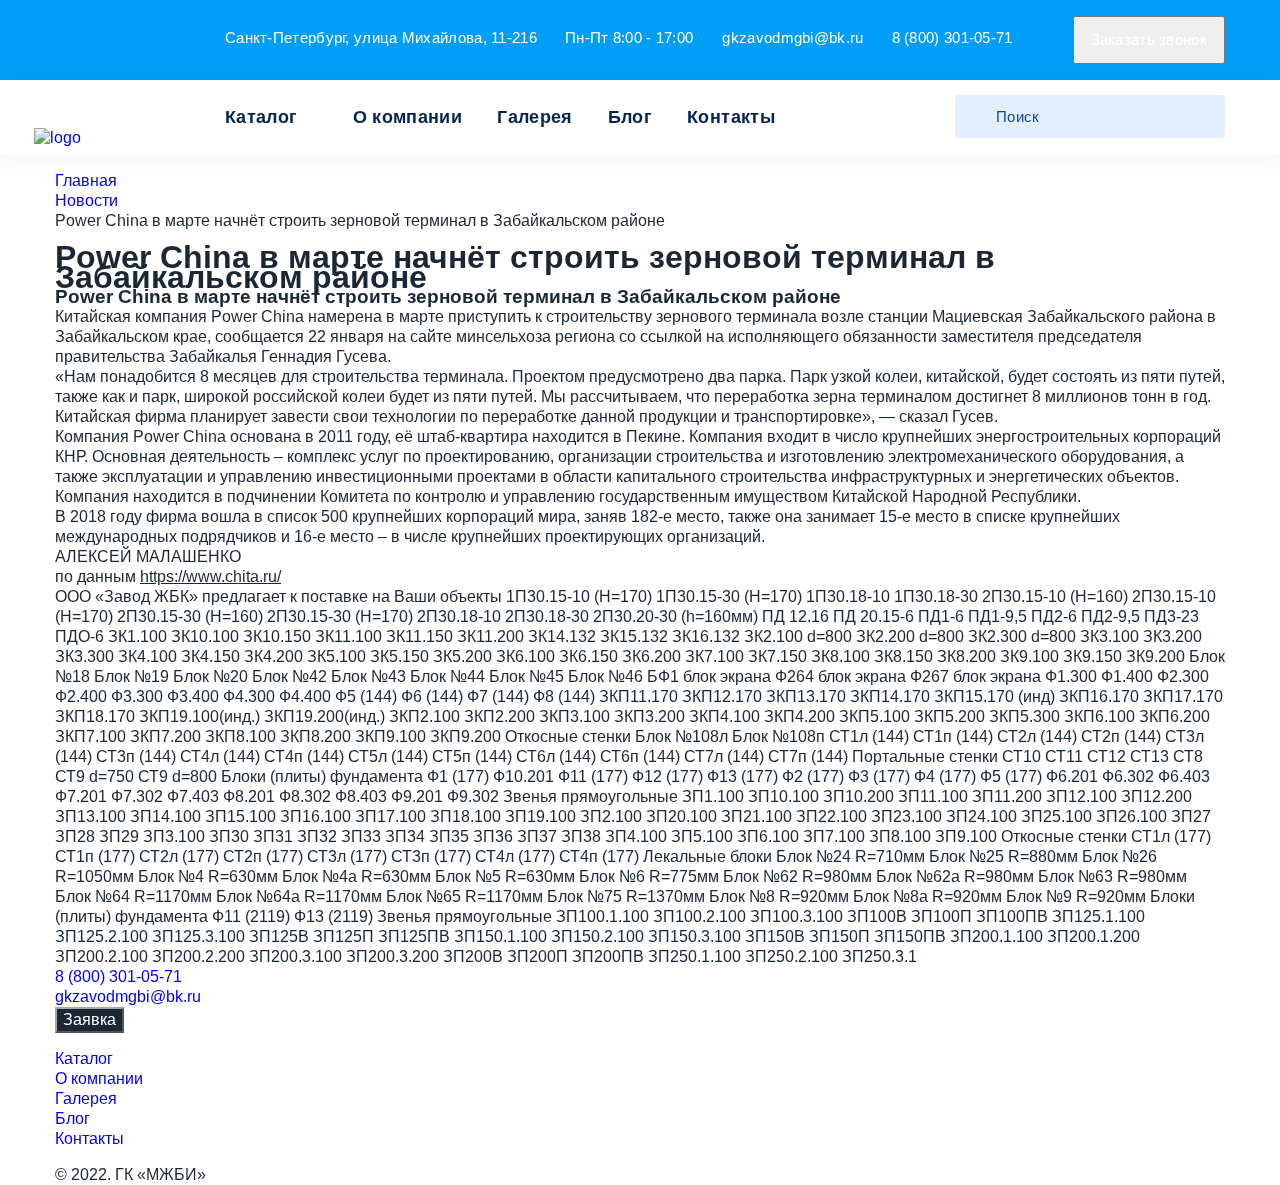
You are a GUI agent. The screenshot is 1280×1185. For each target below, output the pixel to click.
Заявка (89, 1019)
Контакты (731, 117)
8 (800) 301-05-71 (952, 37)
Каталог (261, 117)
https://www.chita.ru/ (210, 576)
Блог (630, 117)
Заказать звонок (1149, 39)
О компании (408, 117)
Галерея (535, 117)
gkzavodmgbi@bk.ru (792, 37)
